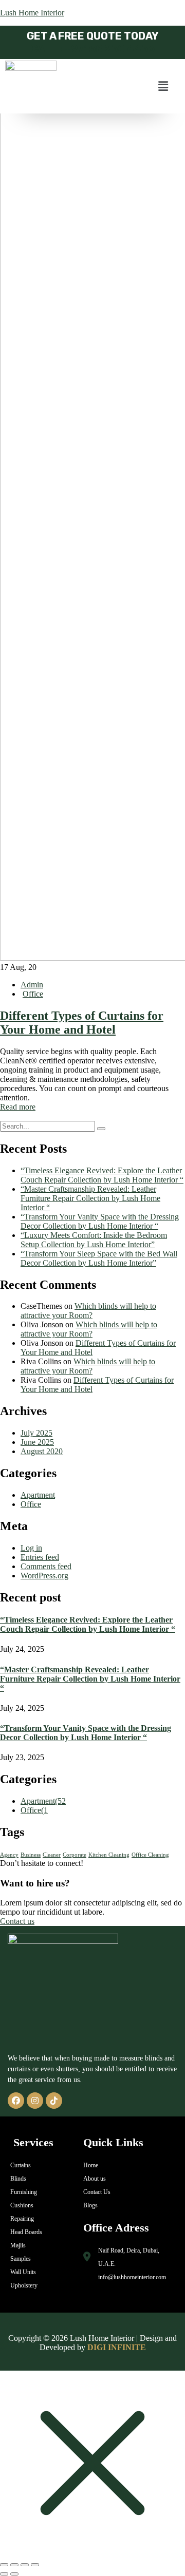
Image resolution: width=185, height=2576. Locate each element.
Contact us (17, 1921)
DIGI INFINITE (117, 2347)
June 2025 (37, 1442)
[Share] (25, 2565)
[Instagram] (35, 2101)
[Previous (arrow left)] (4, 2574)
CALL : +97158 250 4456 (92, 49)
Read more (18, 1107)
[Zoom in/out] (4, 2565)
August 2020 (42, 1451)
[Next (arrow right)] (14, 2574)
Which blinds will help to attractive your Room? (88, 1311)
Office (33, 994)
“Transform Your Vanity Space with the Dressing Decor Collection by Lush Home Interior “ (100, 1221)
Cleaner (52, 1855)
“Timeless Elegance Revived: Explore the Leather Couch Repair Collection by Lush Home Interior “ (102, 1175)
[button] (163, 86)
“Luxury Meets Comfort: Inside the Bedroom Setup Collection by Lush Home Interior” (94, 1240)
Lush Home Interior (32, 13)
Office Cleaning (150, 1855)
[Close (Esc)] (35, 2565)
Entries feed (40, 1557)
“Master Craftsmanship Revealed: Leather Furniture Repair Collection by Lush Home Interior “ (90, 1198)
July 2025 (36, 1433)
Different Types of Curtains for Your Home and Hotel (82, 1023)
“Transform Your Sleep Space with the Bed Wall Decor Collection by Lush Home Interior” (99, 1258)
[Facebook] (16, 2101)
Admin (32, 985)
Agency (9, 1855)
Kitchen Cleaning (109, 1855)
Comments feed (46, 1566)
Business (31, 1855)
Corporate (75, 1855)
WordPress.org (44, 1576)
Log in (31, 1548)
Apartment (38, 1495)
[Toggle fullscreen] (14, 2565)
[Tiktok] (54, 2101)
